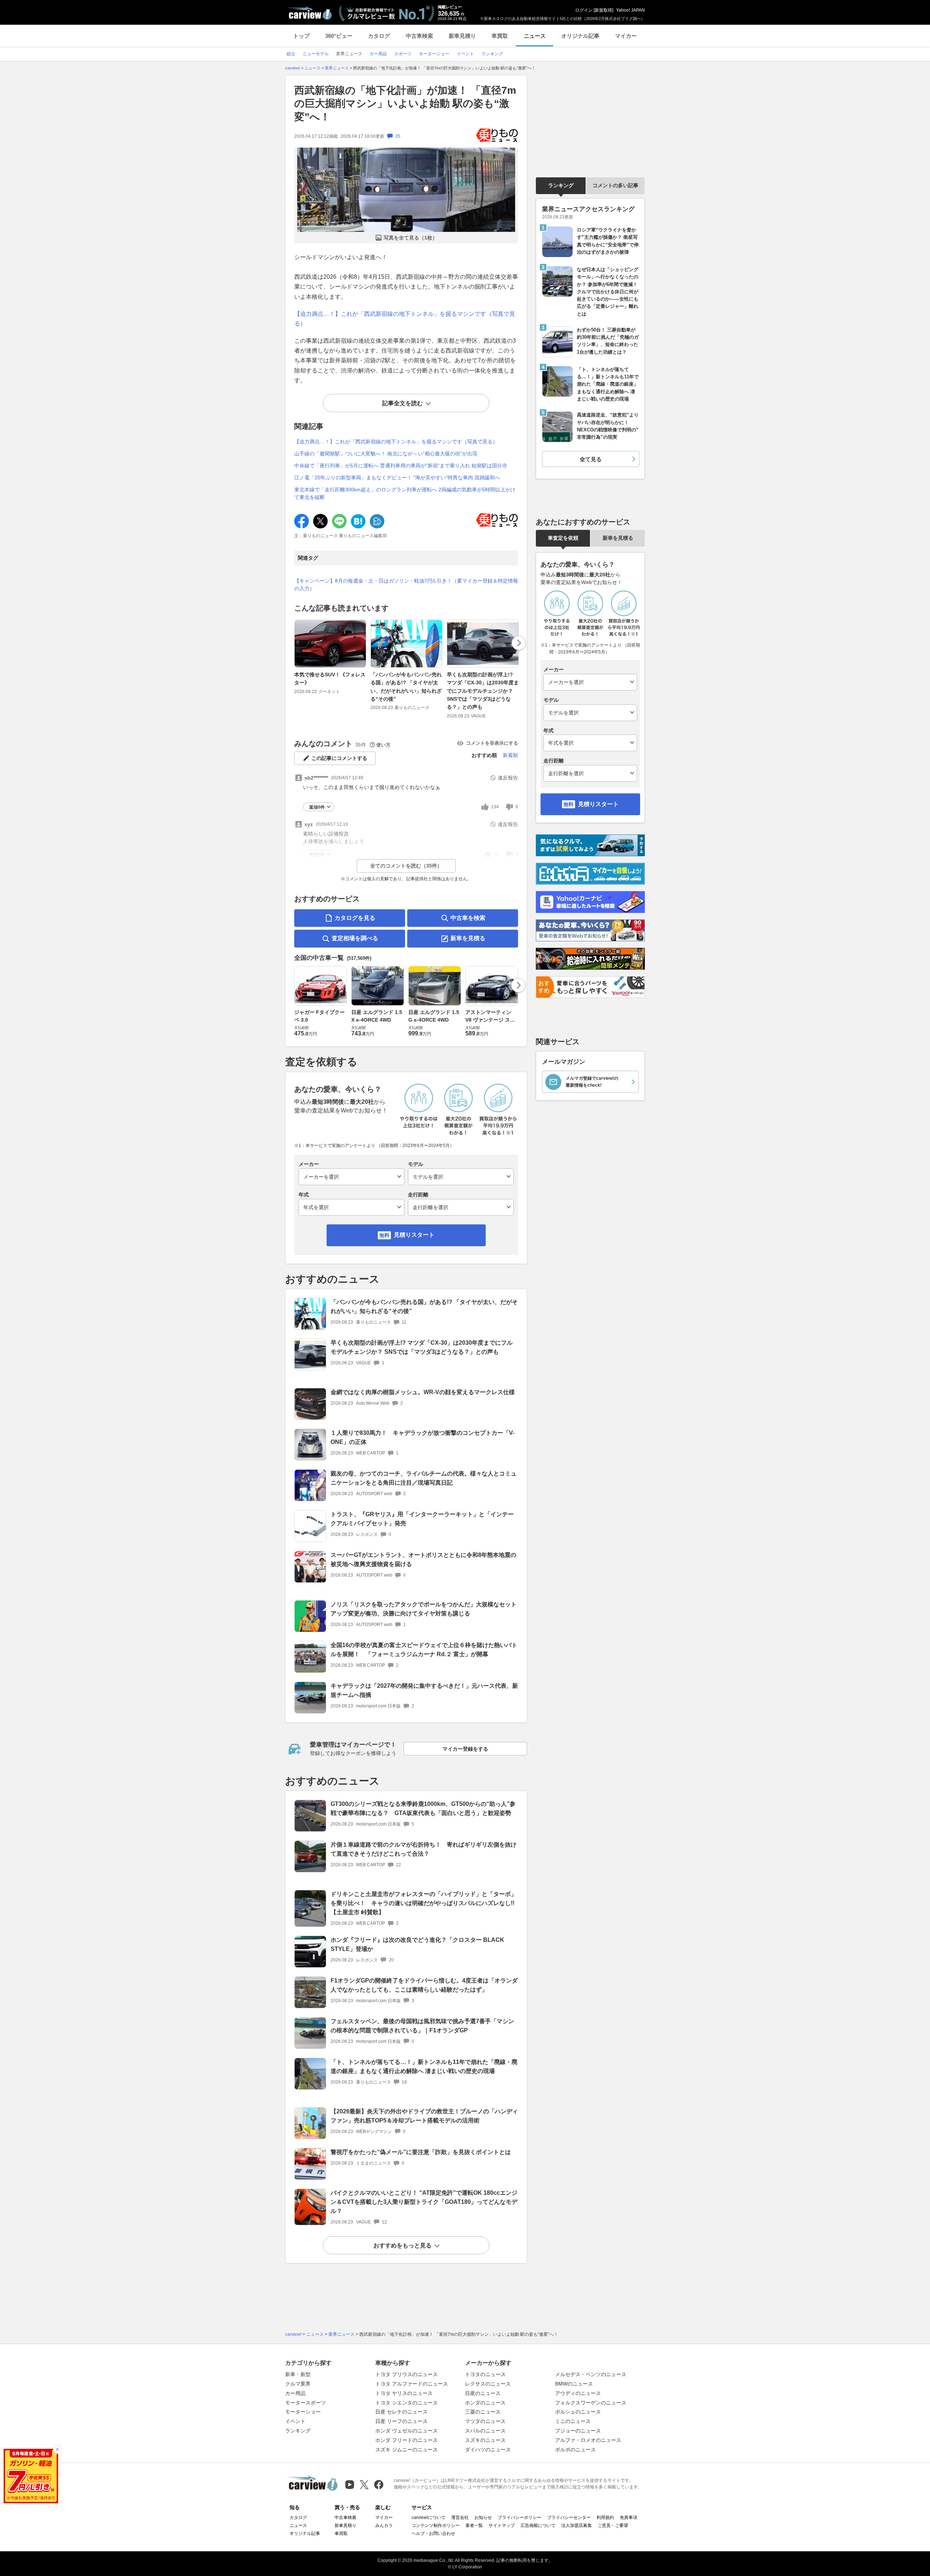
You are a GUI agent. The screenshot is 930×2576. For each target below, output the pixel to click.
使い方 (383, 745)
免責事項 (628, 2517)
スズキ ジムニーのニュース (407, 2450)
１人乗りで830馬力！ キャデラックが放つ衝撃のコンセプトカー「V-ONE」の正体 (422, 1437)
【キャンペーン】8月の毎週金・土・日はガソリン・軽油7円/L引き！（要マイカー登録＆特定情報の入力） (406, 585)
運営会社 (460, 2517)
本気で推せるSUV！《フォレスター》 (330, 679)
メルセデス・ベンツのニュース (591, 2374)
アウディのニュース (578, 2393)
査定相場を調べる (355, 938)
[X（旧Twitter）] (364, 2485)
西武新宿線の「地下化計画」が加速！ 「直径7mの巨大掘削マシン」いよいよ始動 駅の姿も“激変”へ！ (405, 104)
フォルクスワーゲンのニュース (591, 2403)
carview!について (428, 2517)
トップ (301, 36)
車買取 (500, 36)
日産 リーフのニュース (401, 2421)
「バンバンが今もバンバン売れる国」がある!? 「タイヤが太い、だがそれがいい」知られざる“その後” (406, 687)
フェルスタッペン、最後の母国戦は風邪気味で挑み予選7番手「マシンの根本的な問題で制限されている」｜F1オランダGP (422, 2026)
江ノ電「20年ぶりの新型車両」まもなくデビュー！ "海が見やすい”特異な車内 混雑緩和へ (397, 478)
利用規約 (605, 2517)
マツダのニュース (485, 2421)
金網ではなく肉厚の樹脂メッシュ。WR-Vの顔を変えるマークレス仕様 (423, 1392)
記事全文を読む (403, 403)
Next (519, 643)
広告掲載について (538, 2525)
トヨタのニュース (485, 2374)
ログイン (584, 10)
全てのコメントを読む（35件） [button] (406, 866)
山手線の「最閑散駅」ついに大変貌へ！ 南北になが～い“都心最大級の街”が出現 (386, 454)
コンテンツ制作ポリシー (436, 2525)
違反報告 (508, 778)
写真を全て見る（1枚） (411, 238)
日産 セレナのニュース (401, 2412)
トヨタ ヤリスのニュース (404, 2393)
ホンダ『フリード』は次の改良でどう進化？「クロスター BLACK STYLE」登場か (417, 1944)
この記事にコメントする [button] (339, 758)
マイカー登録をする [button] (465, 1749)
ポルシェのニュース (578, 2412)
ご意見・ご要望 (613, 2525)
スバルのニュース (485, 2431)
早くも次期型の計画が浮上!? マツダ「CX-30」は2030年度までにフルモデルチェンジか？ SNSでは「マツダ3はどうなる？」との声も (483, 691)
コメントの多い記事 (615, 185)
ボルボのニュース (575, 2450)
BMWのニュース (574, 2384)
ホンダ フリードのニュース (407, 2440)
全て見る (591, 459)
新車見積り (462, 36)
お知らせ (483, 2517)
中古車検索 (419, 36)
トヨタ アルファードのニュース (412, 2384)
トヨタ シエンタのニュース (407, 2403)
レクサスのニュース (488, 2384)
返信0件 (317, 807)
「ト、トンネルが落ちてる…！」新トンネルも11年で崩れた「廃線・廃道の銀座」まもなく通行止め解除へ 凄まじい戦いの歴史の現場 (424, 2066)
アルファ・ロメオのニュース (588, 2440)
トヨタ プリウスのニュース (407, 2374)
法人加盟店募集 (577, 2525)
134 (495, 807)
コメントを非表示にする (492, 743)
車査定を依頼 (563, 538)
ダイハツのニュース (488, 2450)
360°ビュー (339, 36)
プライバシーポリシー (519, 2517)
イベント (295, 2421)
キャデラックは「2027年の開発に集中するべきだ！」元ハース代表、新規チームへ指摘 (424, 1690)
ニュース (535, 36)
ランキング (561, 185)
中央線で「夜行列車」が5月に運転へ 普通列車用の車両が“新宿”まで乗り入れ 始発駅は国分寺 (401, 466)
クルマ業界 (298, 2384)
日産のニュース (483, 2393)
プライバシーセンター (569, 2517)
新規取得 (603, 10)
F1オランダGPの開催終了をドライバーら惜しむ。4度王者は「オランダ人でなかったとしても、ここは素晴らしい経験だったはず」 (424, 1985)
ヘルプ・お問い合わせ (433, 2533)
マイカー (626, 36)
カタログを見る (355, 918)
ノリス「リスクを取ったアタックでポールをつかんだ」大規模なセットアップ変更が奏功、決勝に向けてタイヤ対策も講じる (424, 1609)
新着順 (510, 755)
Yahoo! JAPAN (630, 10)
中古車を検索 (468, 918)
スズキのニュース (485, 2440)
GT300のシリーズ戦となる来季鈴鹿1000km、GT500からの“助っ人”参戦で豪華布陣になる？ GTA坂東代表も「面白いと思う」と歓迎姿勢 (423, 1808)
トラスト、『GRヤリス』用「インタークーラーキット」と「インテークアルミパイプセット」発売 (422, 1519)
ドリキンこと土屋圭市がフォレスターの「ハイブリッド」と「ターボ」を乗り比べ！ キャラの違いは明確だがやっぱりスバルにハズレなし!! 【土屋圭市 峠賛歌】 (425, 1903)
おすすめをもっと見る (403, 2245)
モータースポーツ (306, 2403)
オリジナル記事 (580, 36)
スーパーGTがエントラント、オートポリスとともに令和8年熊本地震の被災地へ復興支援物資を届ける (423, 1559)
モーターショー (303, 2412)
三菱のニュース (483, 2412)
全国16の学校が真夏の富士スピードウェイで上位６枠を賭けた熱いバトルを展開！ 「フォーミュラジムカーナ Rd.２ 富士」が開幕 (424, 1650)
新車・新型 (298, 2374)
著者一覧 (474, 2525)
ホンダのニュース (485, 2403)
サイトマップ (502, 2525)
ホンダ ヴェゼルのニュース (407, 2431)
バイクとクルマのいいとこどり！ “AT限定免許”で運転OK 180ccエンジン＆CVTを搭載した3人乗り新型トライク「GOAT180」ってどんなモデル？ (424, 2202)
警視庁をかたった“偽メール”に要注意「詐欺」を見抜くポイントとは (421, 2152)
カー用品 (295, 2393)
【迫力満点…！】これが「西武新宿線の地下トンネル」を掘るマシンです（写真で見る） (396, 442)
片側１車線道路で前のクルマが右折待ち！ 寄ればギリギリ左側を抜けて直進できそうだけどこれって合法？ (424, 1849)
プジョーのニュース (578, 2431)
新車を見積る (468, 938)
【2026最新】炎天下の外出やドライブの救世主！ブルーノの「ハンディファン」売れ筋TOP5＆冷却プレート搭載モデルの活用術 (424, 2116)
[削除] (57, 2450)
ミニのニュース (573, 2421)
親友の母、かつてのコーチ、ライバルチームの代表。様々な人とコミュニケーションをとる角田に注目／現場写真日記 (424, 1478)
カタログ (379, 36)
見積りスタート (414, 1235)
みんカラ (384, 2525)
